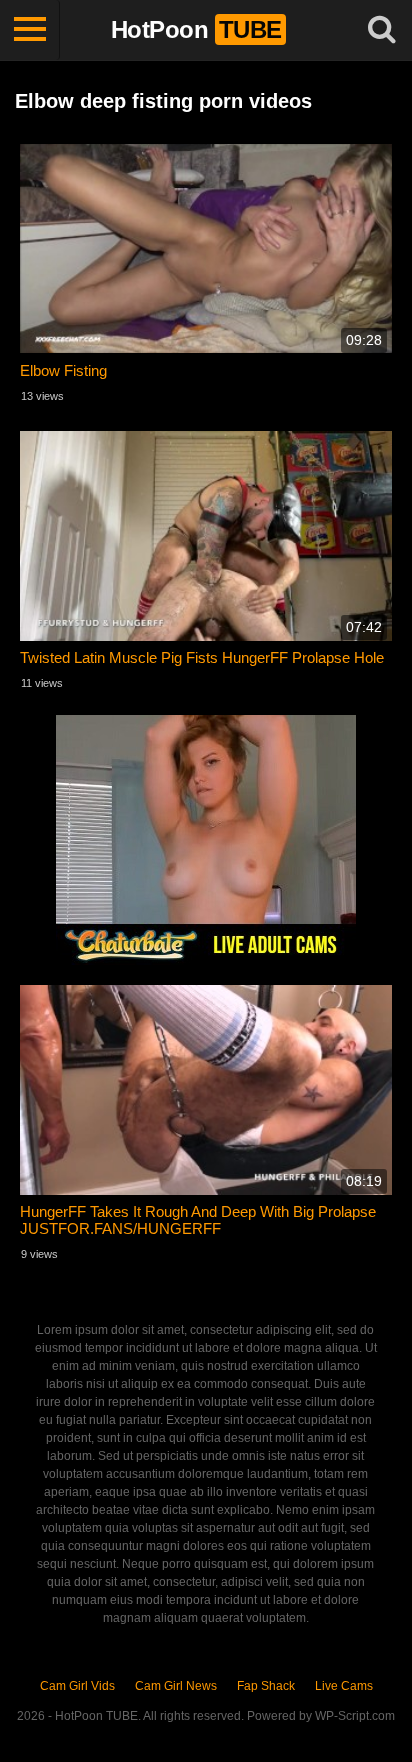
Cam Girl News (176, 1686)
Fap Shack (266, 1686)
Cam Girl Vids (77, 1686)
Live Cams (344, 1686)
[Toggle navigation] (30, 30)
